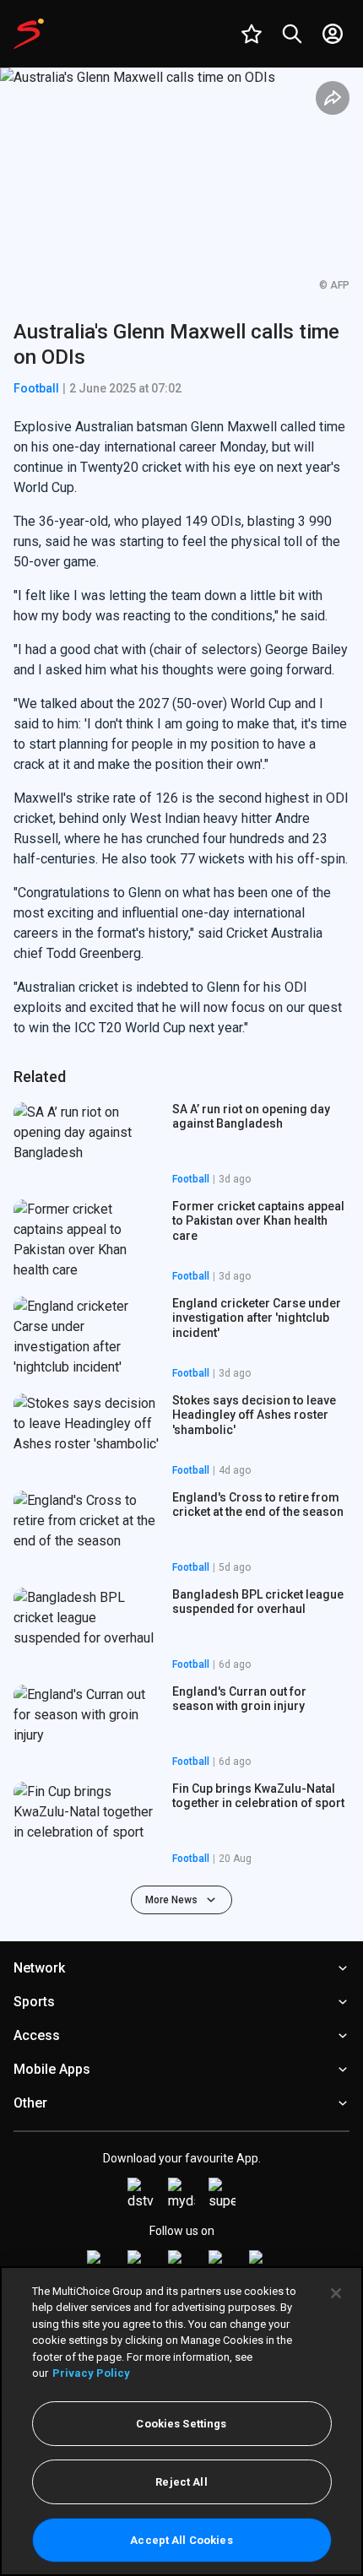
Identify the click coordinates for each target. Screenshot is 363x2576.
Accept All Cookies (181, 2540)
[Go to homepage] (29, 34)
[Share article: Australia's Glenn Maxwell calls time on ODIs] (333, 98)
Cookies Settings (181, 2424)
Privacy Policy (91, 2373)
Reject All (181, 2482)
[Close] (336, 2293)
